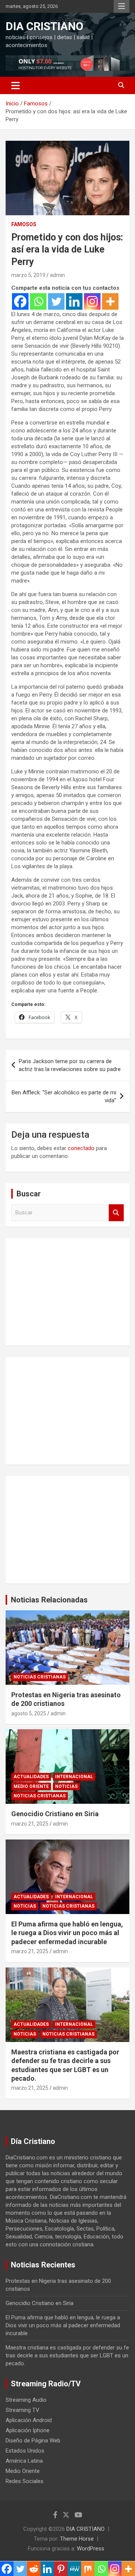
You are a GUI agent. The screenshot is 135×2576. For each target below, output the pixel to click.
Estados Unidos (25, 2451)
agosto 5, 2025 (29, 1713)
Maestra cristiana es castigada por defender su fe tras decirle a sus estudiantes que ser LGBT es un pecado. (67, 2355)
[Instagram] (92, 301)
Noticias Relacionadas (49, 1600)
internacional (74, 1777)
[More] (110, 301)
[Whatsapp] (38, 301)
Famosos (24, 224)
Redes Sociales (25, 2481)
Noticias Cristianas (40, 1677)
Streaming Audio (26, 2400)
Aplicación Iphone (28, 2430)
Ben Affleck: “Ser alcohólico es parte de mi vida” (64, 1096)
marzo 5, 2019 (28, 275)
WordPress (91, 2549)
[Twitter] (56, 301)
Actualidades (31, 1777)
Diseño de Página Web (33, 2441)
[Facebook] (20, 301)
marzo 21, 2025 (30, 1824)
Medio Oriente (31, 1786)
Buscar (116, 1213)
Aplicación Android (29, 2420)
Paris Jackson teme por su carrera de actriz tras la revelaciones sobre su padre (70, 1065)
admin (57, 275)
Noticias (66, 1786)
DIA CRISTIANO (44, 26)
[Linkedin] (74, 301)
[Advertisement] (67, 1291)
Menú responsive (121, 6)
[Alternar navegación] (16, 85)
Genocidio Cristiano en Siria (55, 1814)
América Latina (24, 2461)
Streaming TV (22, 2410)
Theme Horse (77, 2539)
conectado (81, 1148)
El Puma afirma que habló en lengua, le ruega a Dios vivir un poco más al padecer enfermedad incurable (67, 1933)
